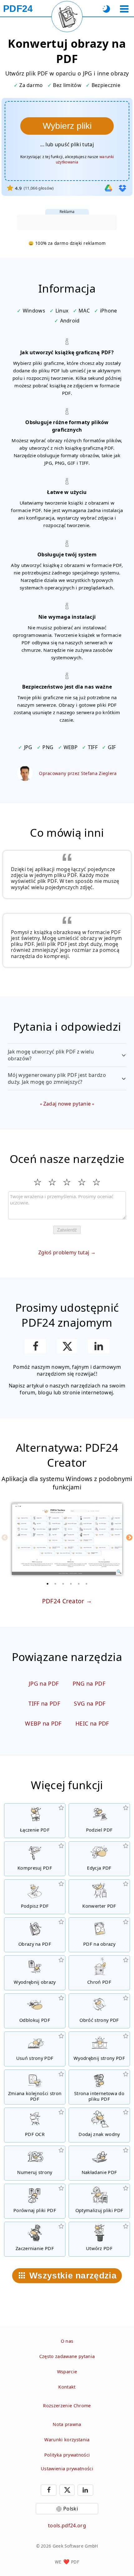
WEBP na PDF (43, 1723)
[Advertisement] (67, 222)
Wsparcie (67, 2372)
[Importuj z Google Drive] (108, 188)
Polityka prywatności (67, 2455)
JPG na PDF (44, 1683)
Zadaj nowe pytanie (67, 1104)
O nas (67, 2341)
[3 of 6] (63, 1584)
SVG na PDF (90, 1703)
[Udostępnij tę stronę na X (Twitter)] (67, 1346)
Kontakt (67, 2387)
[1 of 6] (48, 1584)
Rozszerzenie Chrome (67, 2406)
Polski (71, 2509)
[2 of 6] (55, 1584)
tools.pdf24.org (67, 2525)
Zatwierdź (67, 1230)
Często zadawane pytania (67, 2356)
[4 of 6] (71, 1584)
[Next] (129, 1537)
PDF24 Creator (63, 1601)
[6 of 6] (87, 1584)
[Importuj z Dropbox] (122, 188)
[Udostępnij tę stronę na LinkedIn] (99, 1346)
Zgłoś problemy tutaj (64, 1252)
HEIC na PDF (92, 1723)
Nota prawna (67, 2424)
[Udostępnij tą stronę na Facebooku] (35, 1346)
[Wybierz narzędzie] (124, 9)
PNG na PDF (89, 1683)
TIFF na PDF (44, 1703)
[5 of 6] (79, 1584)
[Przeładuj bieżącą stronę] (67, 17)
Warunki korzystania (67, 2440)
